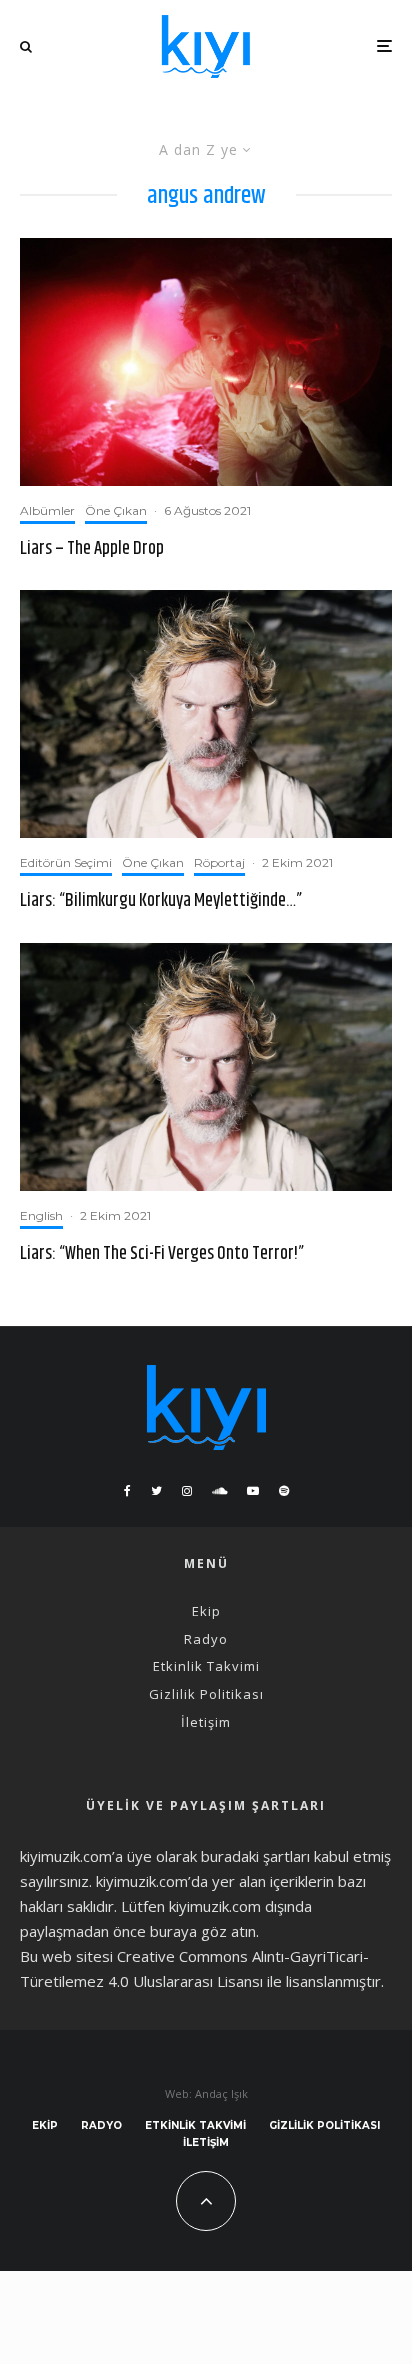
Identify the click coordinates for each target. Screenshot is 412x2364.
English (41, 1215)
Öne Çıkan (116, 510)
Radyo (206, 1639)
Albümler (47, 510)
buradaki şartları (255, 1856)
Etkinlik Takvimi (206, 1666)
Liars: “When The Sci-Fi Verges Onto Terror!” (162, 1255)
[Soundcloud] (219, 1491)
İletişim (206, 1722)
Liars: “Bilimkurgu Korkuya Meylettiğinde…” (161, 902)
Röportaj (219, 862)
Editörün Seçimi (66, 862)
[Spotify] (284, 1491)
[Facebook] (127, 1491)
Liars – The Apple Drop (92, 550)
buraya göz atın (203, 1931)
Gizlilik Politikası (206, 1694)
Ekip (206, 1611)
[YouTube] (253, 1491)
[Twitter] (156, 1491)
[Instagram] (187, 1491)
